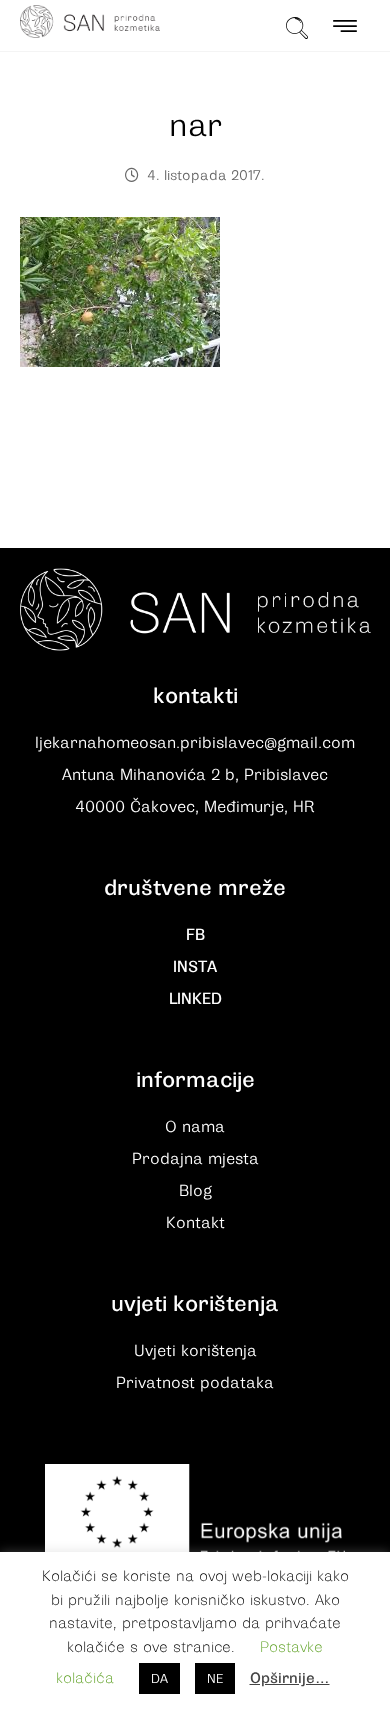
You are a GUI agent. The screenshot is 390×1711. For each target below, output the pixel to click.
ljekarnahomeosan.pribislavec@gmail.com (195, 743)
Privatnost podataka (195, 1383)
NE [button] (215, 1678)
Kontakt (195, 1223)
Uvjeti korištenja (195, 1351)
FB (195, 935)
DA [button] (159, 1678)
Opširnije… (290, 1678)
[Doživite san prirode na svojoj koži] (90, 21)
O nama (195, 1127)
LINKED (195, 999)
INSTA (195, 967)
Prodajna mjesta (195, 1159)
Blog (195, 1191)
